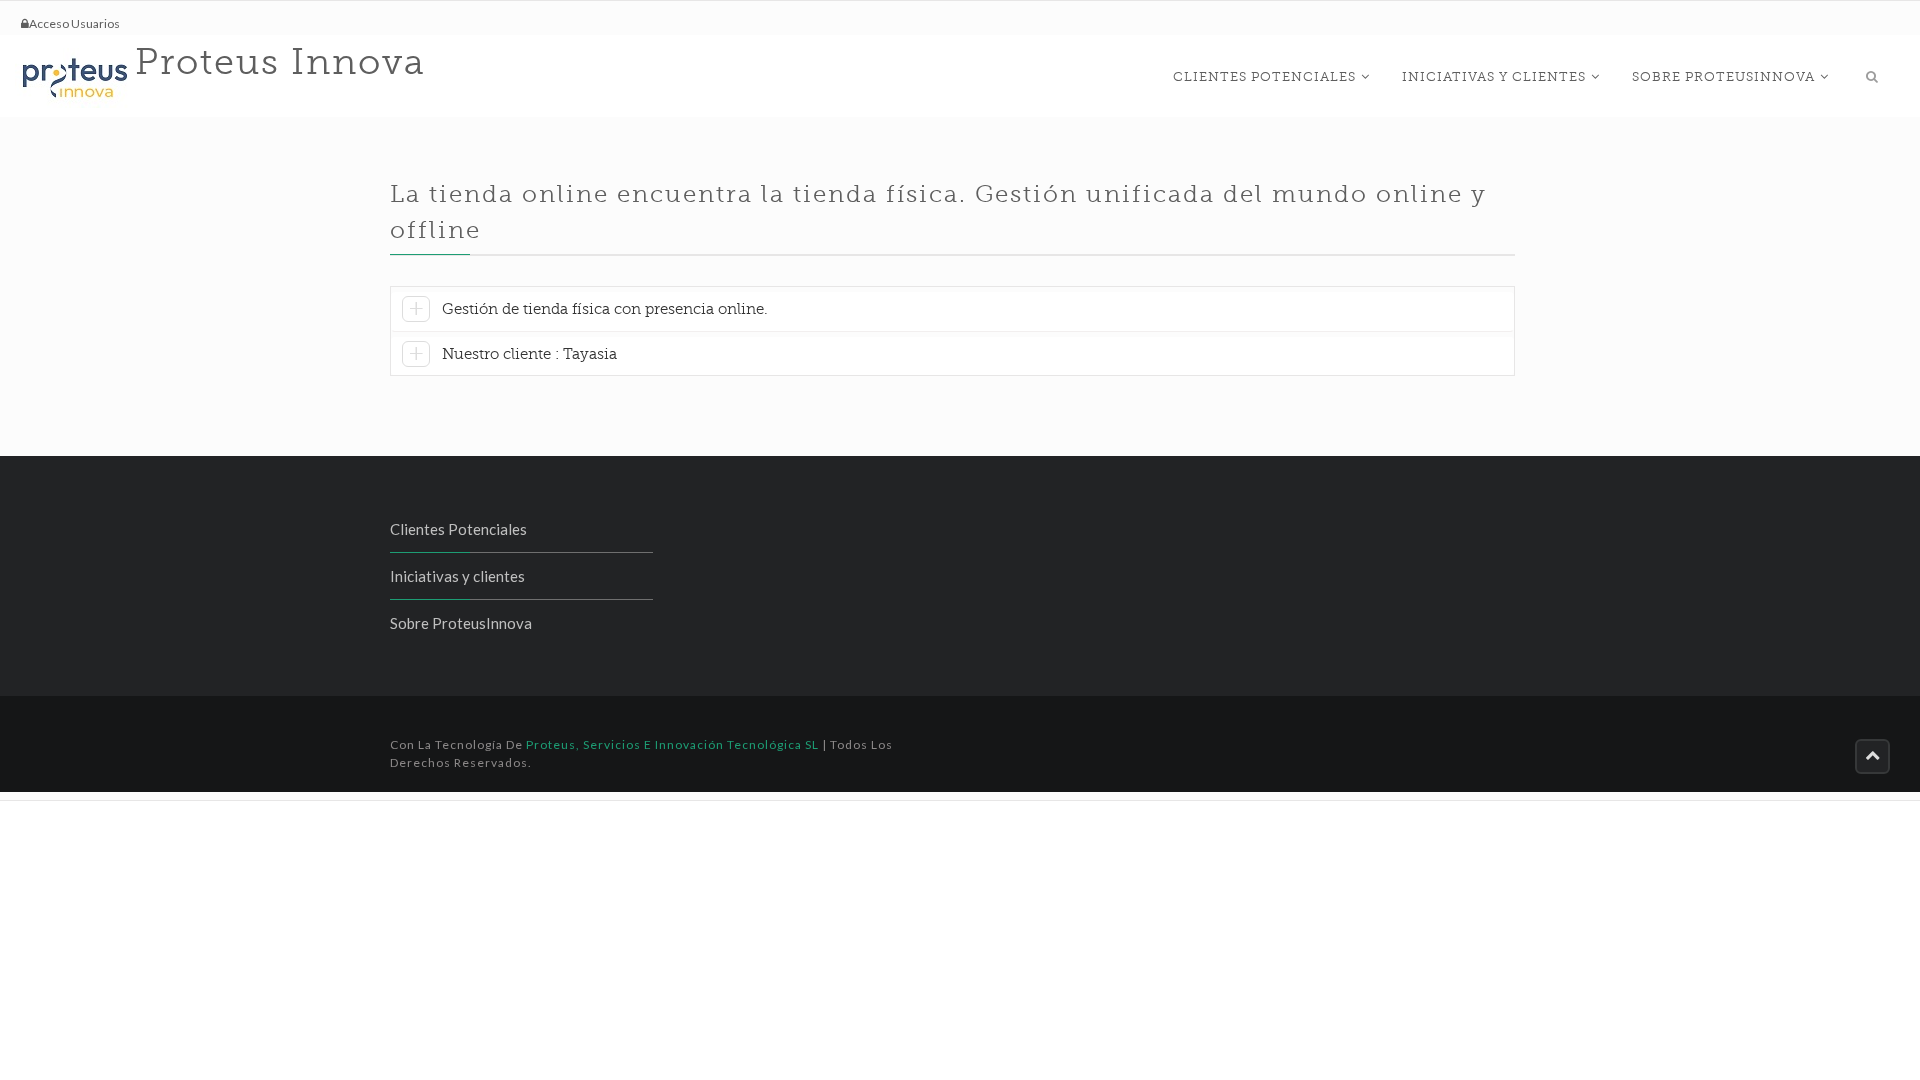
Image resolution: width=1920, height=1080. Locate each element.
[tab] (952, 312)
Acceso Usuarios (74, 23)
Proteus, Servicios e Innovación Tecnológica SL (672, 744)
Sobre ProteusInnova (1723, 76)
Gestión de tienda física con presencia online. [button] (605, 309)
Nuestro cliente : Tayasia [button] (529, 354)
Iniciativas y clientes (1494, 76)
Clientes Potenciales (1264, 76)
